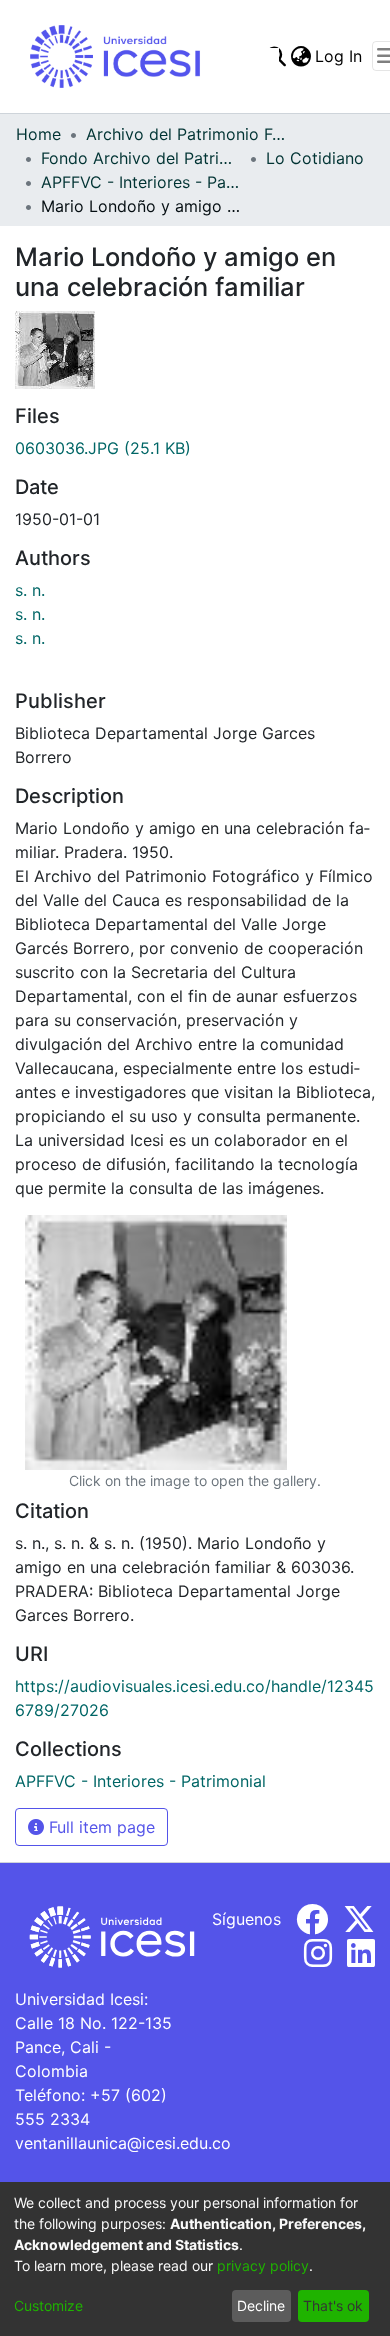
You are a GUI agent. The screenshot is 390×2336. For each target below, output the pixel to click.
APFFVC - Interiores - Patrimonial (141, 182)
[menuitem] (300, 56)
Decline (261, 2305)
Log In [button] (339, 56)
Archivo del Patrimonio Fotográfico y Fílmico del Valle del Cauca (186, 134)
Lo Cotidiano (315, 158)
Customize (48, 2305)
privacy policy (263, 2265)
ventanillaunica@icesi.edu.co (123, 2143)
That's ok (333, 2305)
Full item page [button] (99, 1827)
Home (38, 134)
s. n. (30, 590)
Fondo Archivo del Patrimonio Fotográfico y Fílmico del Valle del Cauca (141, 158)
